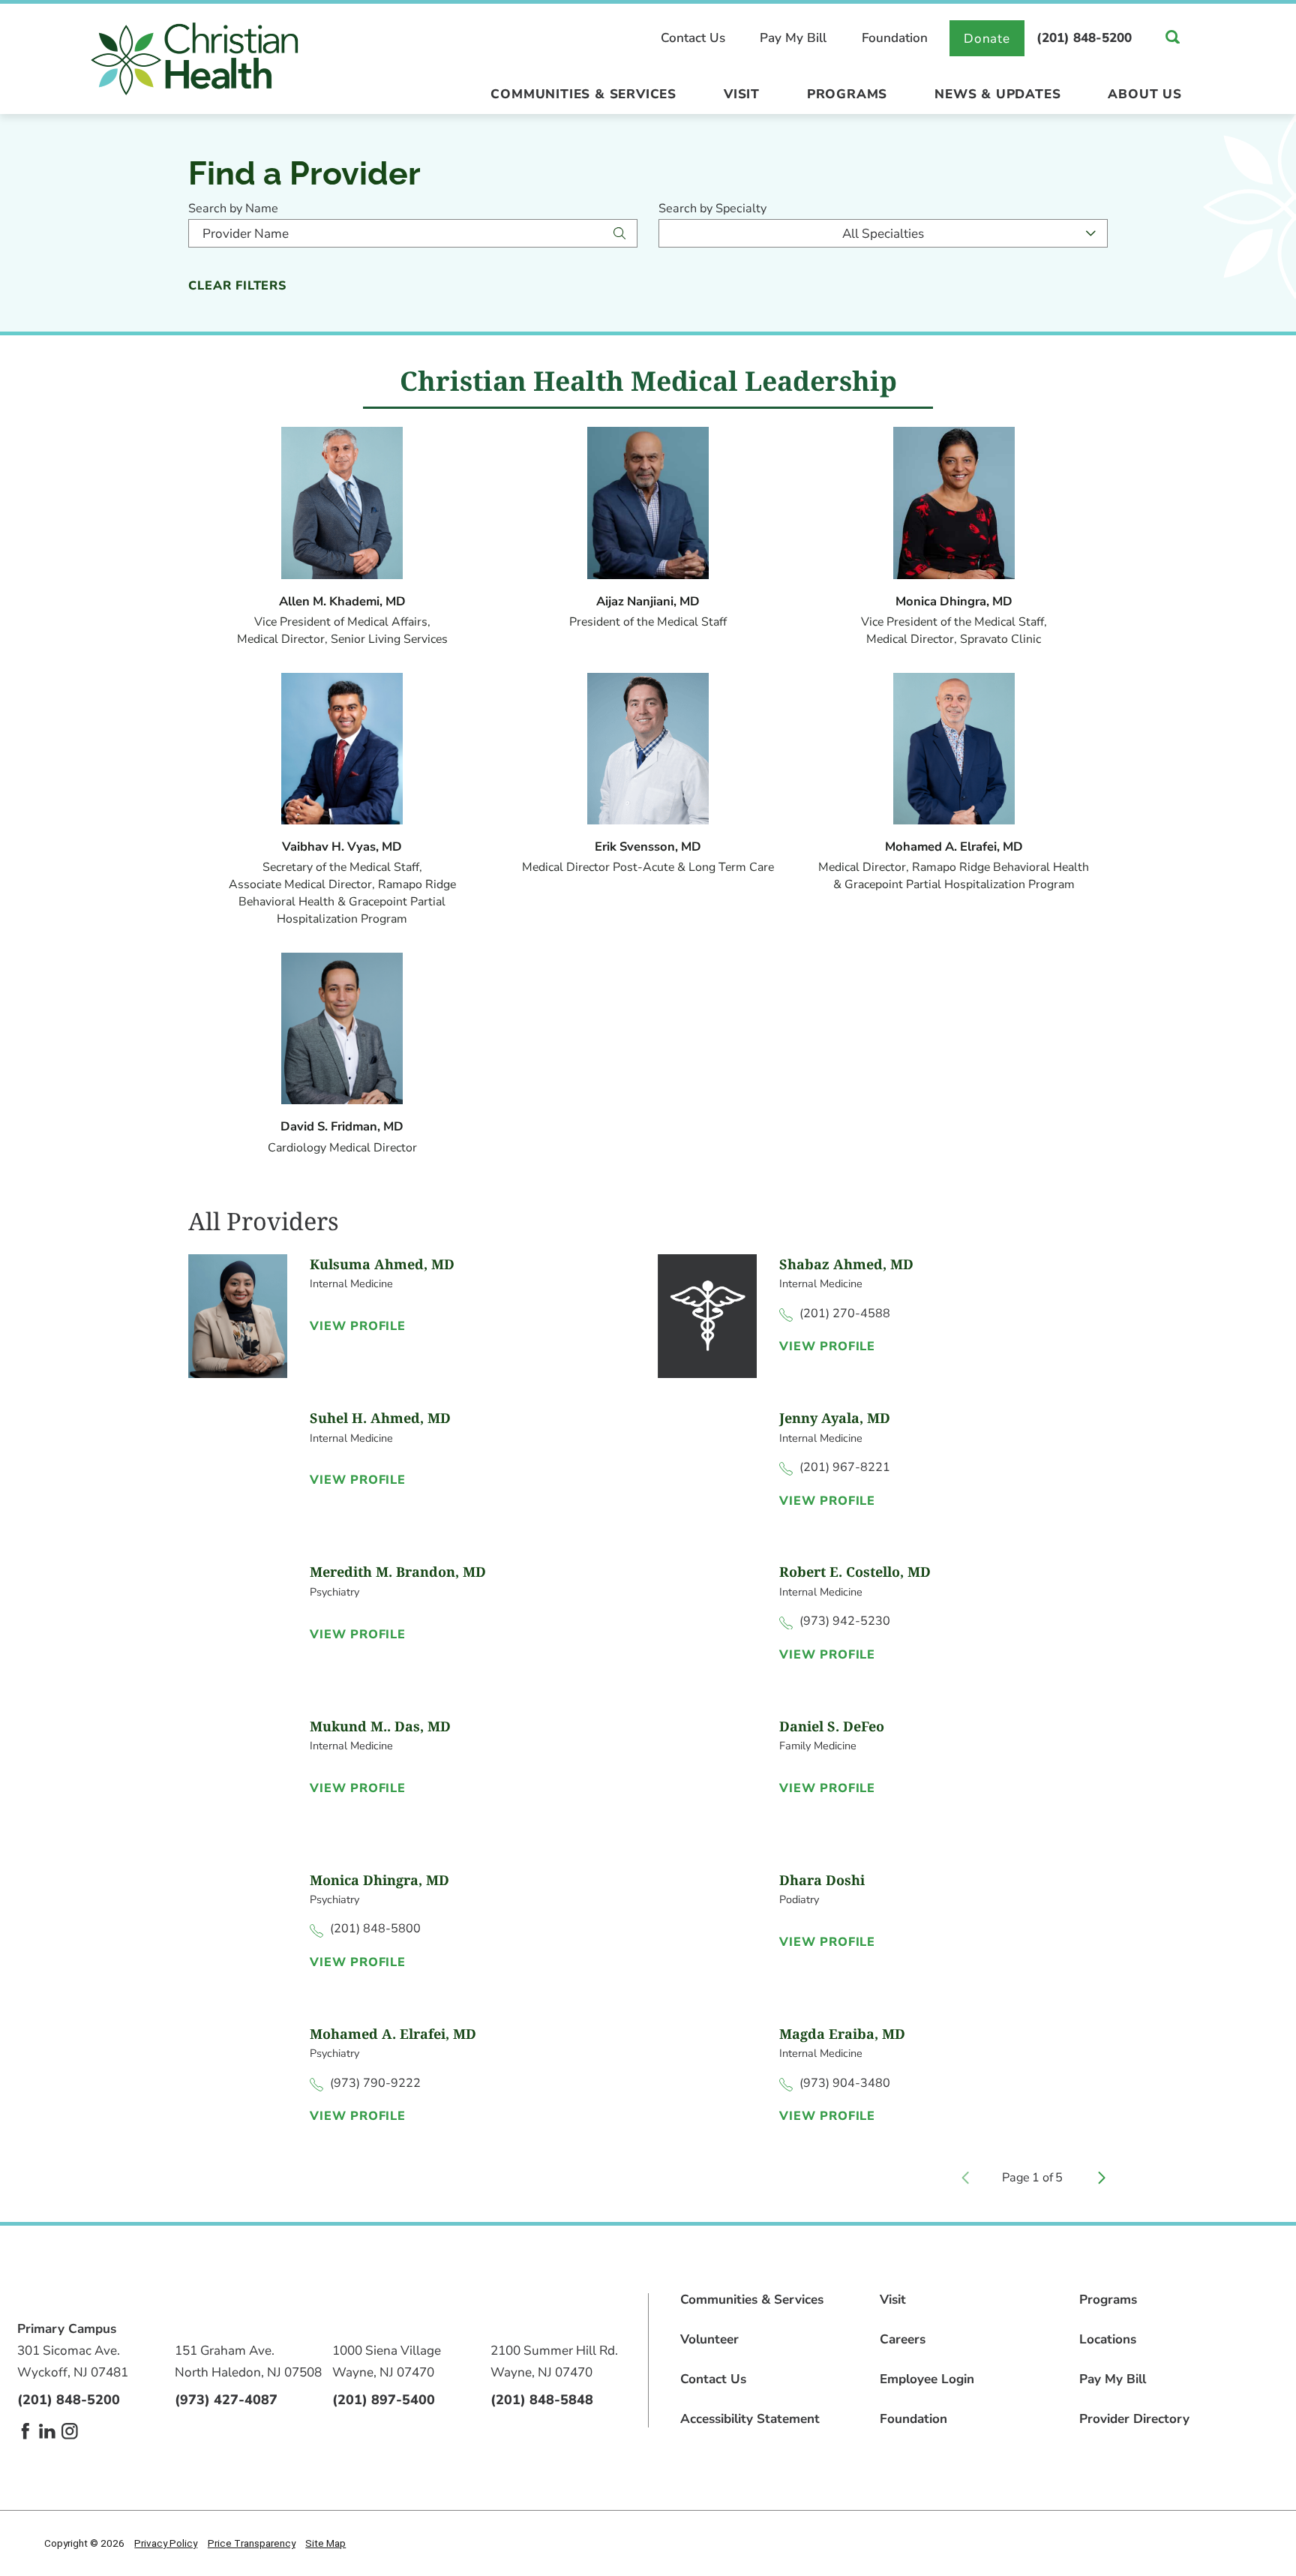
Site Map (325, 2543)
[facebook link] (25, 2431)
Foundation (895, 38)
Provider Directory (1134, 2419)
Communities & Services (583, 94)
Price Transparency (252, 2543)
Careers (903, 2339)
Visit (742, 94)
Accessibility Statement (750, 2419)
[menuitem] (584, 98)
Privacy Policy (166, 2543)
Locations (1108, 2339)
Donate (987, 39)
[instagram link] (70, 2431)
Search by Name (233, 209)
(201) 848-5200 (1084, 38)
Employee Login (927, 2379)
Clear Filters (237, 286)
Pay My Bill (793, 38)
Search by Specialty (712, 209)
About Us (1144, 94)
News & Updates (997, 94)
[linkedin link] (47, 2431)
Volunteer (709, 2339)
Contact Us (693, 38)
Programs (847, 94)
